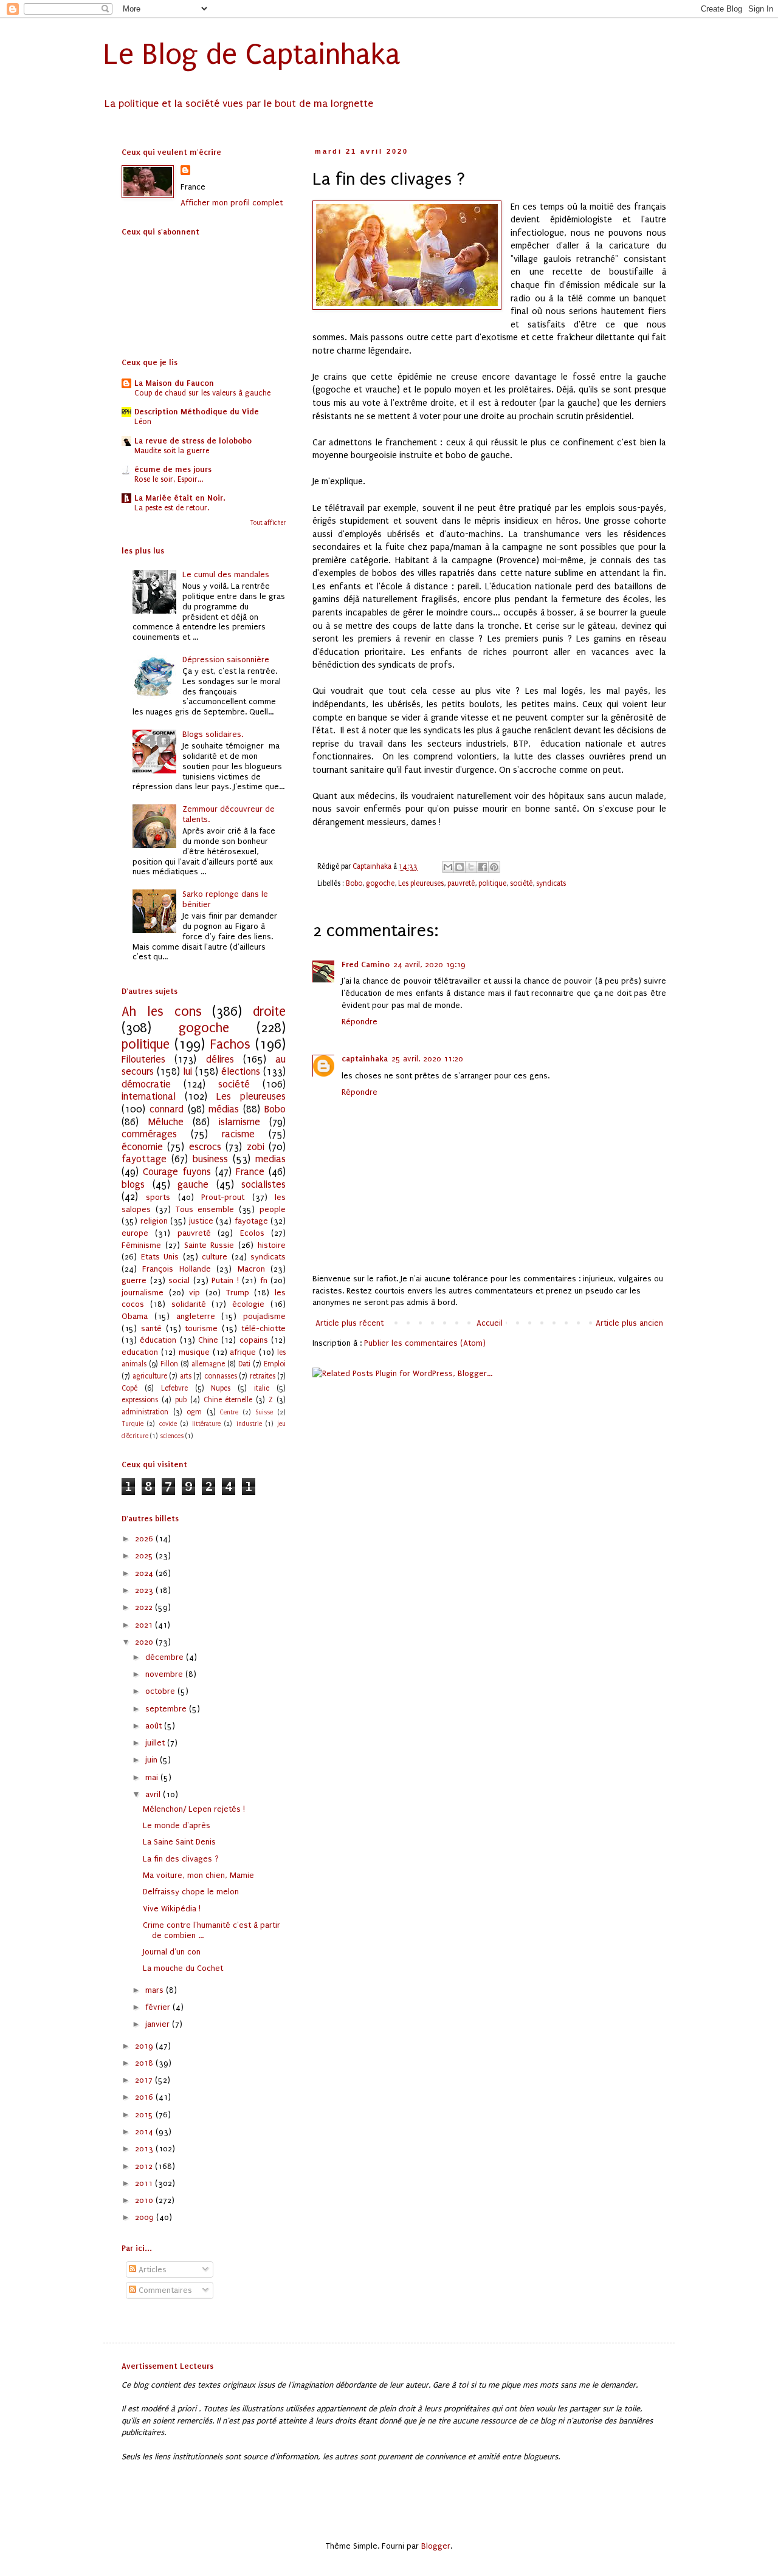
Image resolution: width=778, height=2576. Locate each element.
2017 (145, 2080)
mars (156, 1990)
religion (154, 1221)
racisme (238, 1134)
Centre (229, 1412)
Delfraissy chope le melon (191, 1892)
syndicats (551, 883)
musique (194, 1352)
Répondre (360, 1022)
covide (168, 1424)
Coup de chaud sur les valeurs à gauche (202, 393)
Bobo (354, 883)
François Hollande (176, 1269)
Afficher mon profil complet (232, 203)
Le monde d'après (177, 1825)
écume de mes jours (173, 469)
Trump (238, 1293)
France (250, 1172)
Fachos (230, 1045)
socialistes (263, 1185)
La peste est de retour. (172, 508)
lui (188, 1072)
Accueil (490, 1323)
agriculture (150, 1376)
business (210, 1159)
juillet (156, 1743)
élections (241, 1072)
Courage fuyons (177, 1172)
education (140, 1352)
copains (254, 1340)
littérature (206, 1424)
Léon (143, 422)
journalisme (143, 1293)
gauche (193, 1185)
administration (145, 1412)
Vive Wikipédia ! (172, 1909)
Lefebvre (174, 1388)
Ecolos (252, 1233)
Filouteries (143, 1060)
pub (181, 1400)
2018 (145, 2063)
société (521, 883)
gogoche (380, 883)
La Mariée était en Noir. (180, 498)
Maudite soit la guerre (172, 451)
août (155, 1726)
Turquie (133, 1424)
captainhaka (365, 1059)
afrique (243, 1352)
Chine (208, 1340)
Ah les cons (162, 1012)
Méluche (166, 1122)
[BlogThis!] (460, 867)
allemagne (208, 1364)
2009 (146, 2217)
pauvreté (461, 883)
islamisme (239, 1122)
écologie (248, 1304)
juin (153, 1760)
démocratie (146, 1084)
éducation (158, 1340)
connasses (221, 1376)
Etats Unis (160, 1257)
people (273, 1209)
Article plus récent (349, 1323)
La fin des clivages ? (181, 1859)
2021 (145, 1625)
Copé (129, 1388)
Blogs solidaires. (213, 734)
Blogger (436, 2546)
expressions (140, 1400)
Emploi (275, 1364)
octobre (161, 1691)
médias (224, 1109)
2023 (145, 1590)
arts (186, 1376)
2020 (145, 1642)
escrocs (205, 1147)
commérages (149, 1134)
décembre (166, 1657)
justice (201, 1221)
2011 (145, 2183)
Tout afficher (268, 523)
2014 (145, 2132)
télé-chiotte (263, 1328)
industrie (249, 1424)
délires (220, 1060)
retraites (263, 1376)
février (159, 2007)
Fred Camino (366, 964)
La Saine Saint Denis (179, 1842)
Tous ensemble (205, 1209)
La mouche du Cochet (183, 1968)
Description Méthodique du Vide (197, 412)
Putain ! (225, 1280)
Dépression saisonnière (226, 659)
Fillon (169, 1364)
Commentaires (164, 2290)
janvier (159, 2024)
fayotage (251, 1221)
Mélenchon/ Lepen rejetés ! (194, 1809)
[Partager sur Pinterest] (494, 867)
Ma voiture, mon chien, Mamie (198, 1875)
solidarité (189, 1304)
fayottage (144, 1159)
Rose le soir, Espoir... (169, 479)
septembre (167, 1709)
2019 (145, 2046)
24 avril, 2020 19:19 (429, 964)
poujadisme (264, 1316)
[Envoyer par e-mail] (448, 867)
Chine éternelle (228, 1400)
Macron (251, 1269)
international (149, 1097)
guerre (134, 1280)
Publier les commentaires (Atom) (425, 1343)
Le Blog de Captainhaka (252, 54)
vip (194, 1293)
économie (142, 1147)
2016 (145, 2097)
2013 (145, 2149)
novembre (165, 1674)
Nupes (221, 1388)
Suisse (264, 1412)
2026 (145, 1539)
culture (215, 1257)
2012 (145, 2166)
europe (135, 1233)
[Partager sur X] (471, 867)
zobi (256, 1147)
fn (264, 1280)
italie (262, 1388)
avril (154, 1794)
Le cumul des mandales (226, 574)
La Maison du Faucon (174, 383)
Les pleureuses (421, 883)
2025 (145, 1556)
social (179, 1280)
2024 (145, 1573)
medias (270, 1159)
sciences (172, 1436)
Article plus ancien (629, 1323)
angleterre (196, 1316)
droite (269, 1012)
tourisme (201, 1328)
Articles (151, 2269)
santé (151, 1328)
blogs (133, 1185)
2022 (145, 1607)
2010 (145, 2200)
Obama (135, 1316)
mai (153, 1777)
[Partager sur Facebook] (483, 867)
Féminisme (141, 1245)
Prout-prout (223, 1197)
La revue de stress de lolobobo (193, 441)
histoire (272, 1245)
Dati (244, 1364)
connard (167, 1109)
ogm (194, 1412)
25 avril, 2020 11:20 (427, 1059)
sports (158, 1197)
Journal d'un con (172, 1952)
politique (492, 883)
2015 (145, 2115)
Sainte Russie (209, 1245)
